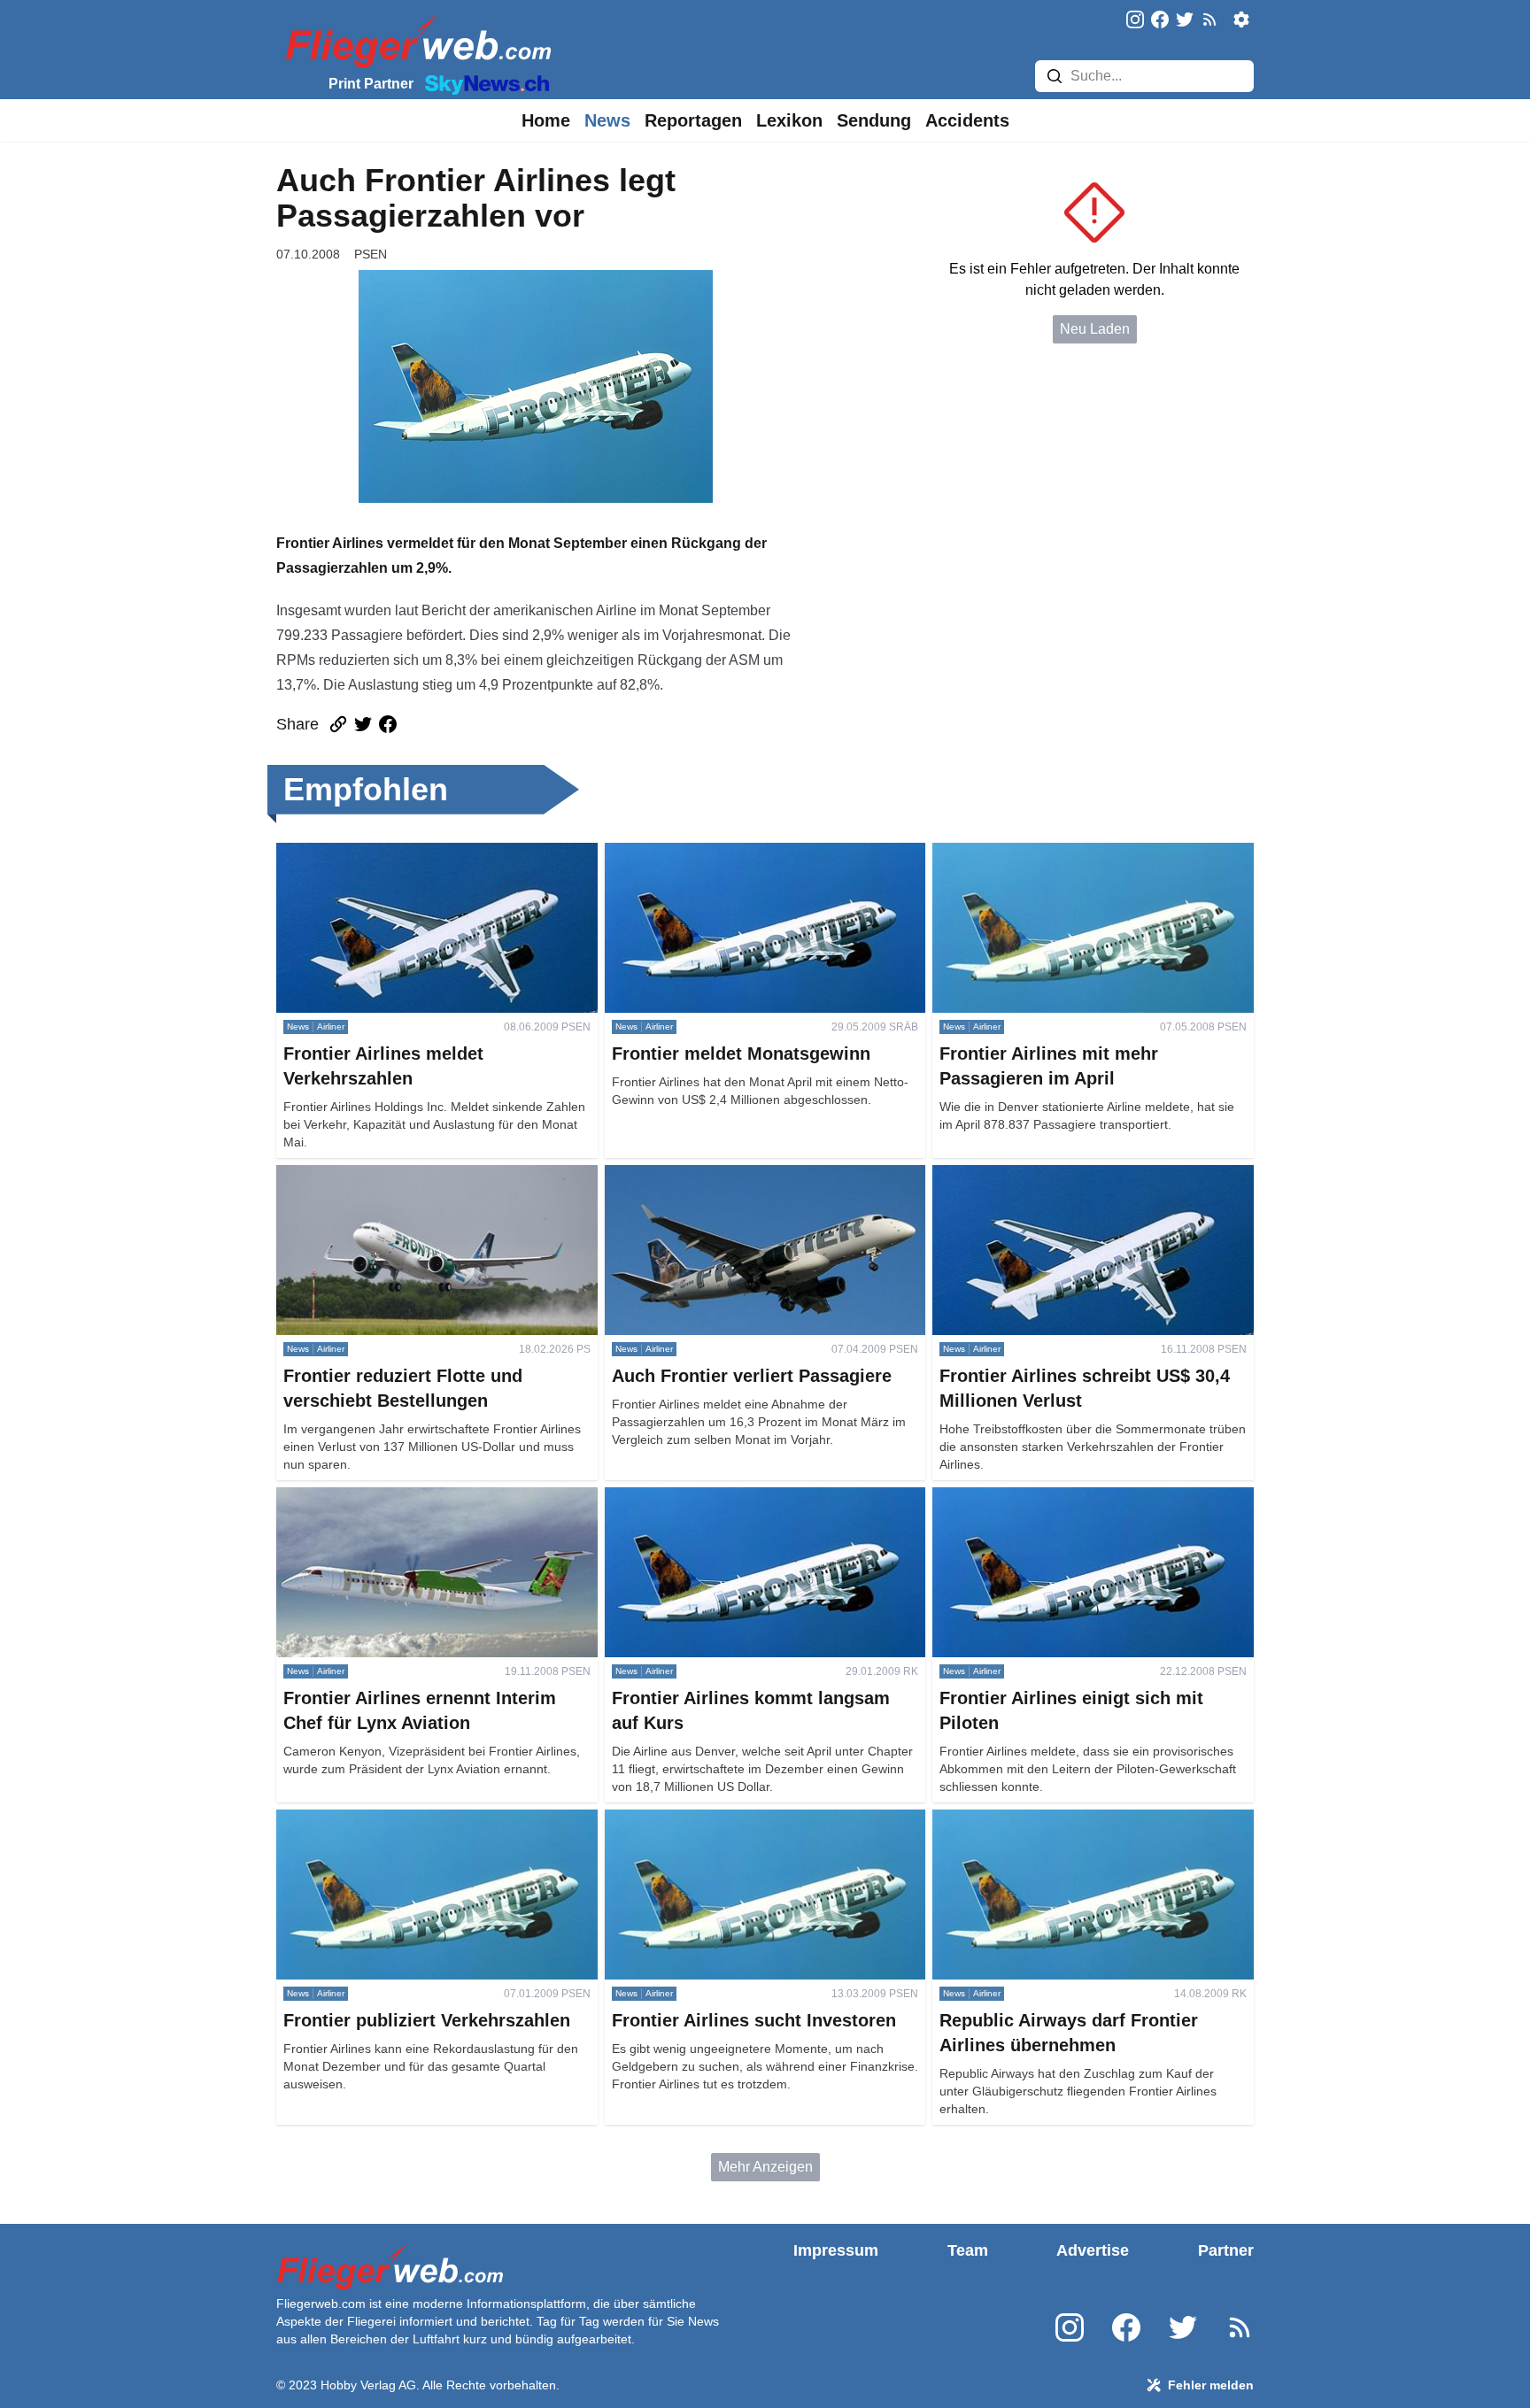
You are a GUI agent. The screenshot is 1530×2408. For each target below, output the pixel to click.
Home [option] (546, 120)
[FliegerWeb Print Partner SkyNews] (483, 83)
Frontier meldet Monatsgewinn (700, 853)
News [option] (607, 120)
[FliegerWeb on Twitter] (1185, 21)
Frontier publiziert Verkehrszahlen (382, 1820)
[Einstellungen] (1241, 19)
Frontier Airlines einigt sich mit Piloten (1051, 1497)
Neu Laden (1095, 329)
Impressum (836, 2250)
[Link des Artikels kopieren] (338, 724)
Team (968, 2250)
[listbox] (546, 120)
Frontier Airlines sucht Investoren (707, 1820)
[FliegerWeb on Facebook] (1160, 21)
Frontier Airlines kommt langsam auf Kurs (734, 1497)
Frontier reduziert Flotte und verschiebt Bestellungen (397, 1186)
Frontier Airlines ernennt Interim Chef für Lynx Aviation (417, 1508)
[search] (1055, 76)
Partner (1226, 2250)
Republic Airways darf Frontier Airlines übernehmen (1052, 1830)
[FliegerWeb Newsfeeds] (1209, 19)
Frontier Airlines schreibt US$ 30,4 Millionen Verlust (1070, 1186)
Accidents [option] (967, 120)
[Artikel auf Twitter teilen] (363, 724)
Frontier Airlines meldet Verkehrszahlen (400, 853)
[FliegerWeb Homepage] (415, 40)
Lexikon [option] (789, 120)
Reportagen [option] (693, 120)
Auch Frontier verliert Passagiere (708, 1175)
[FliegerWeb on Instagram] (1135, 21)
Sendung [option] (874, 120)
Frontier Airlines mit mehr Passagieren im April (1078, 853)
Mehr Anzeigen (765, 2167)
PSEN (371, 254)
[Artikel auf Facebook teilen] (388, 724)
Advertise (1093, 2250)
